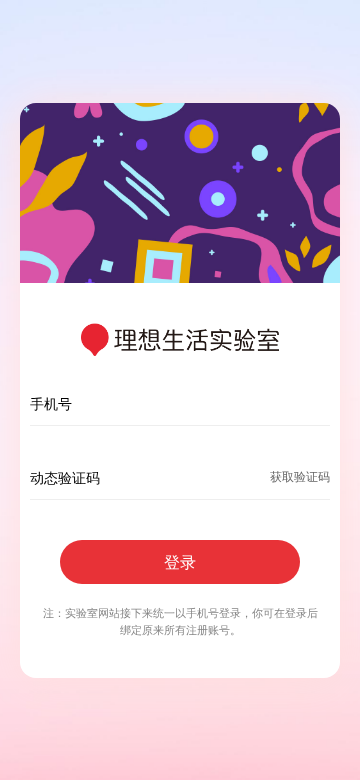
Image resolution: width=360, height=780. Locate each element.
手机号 (51, 403)
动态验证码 (65, 477)
